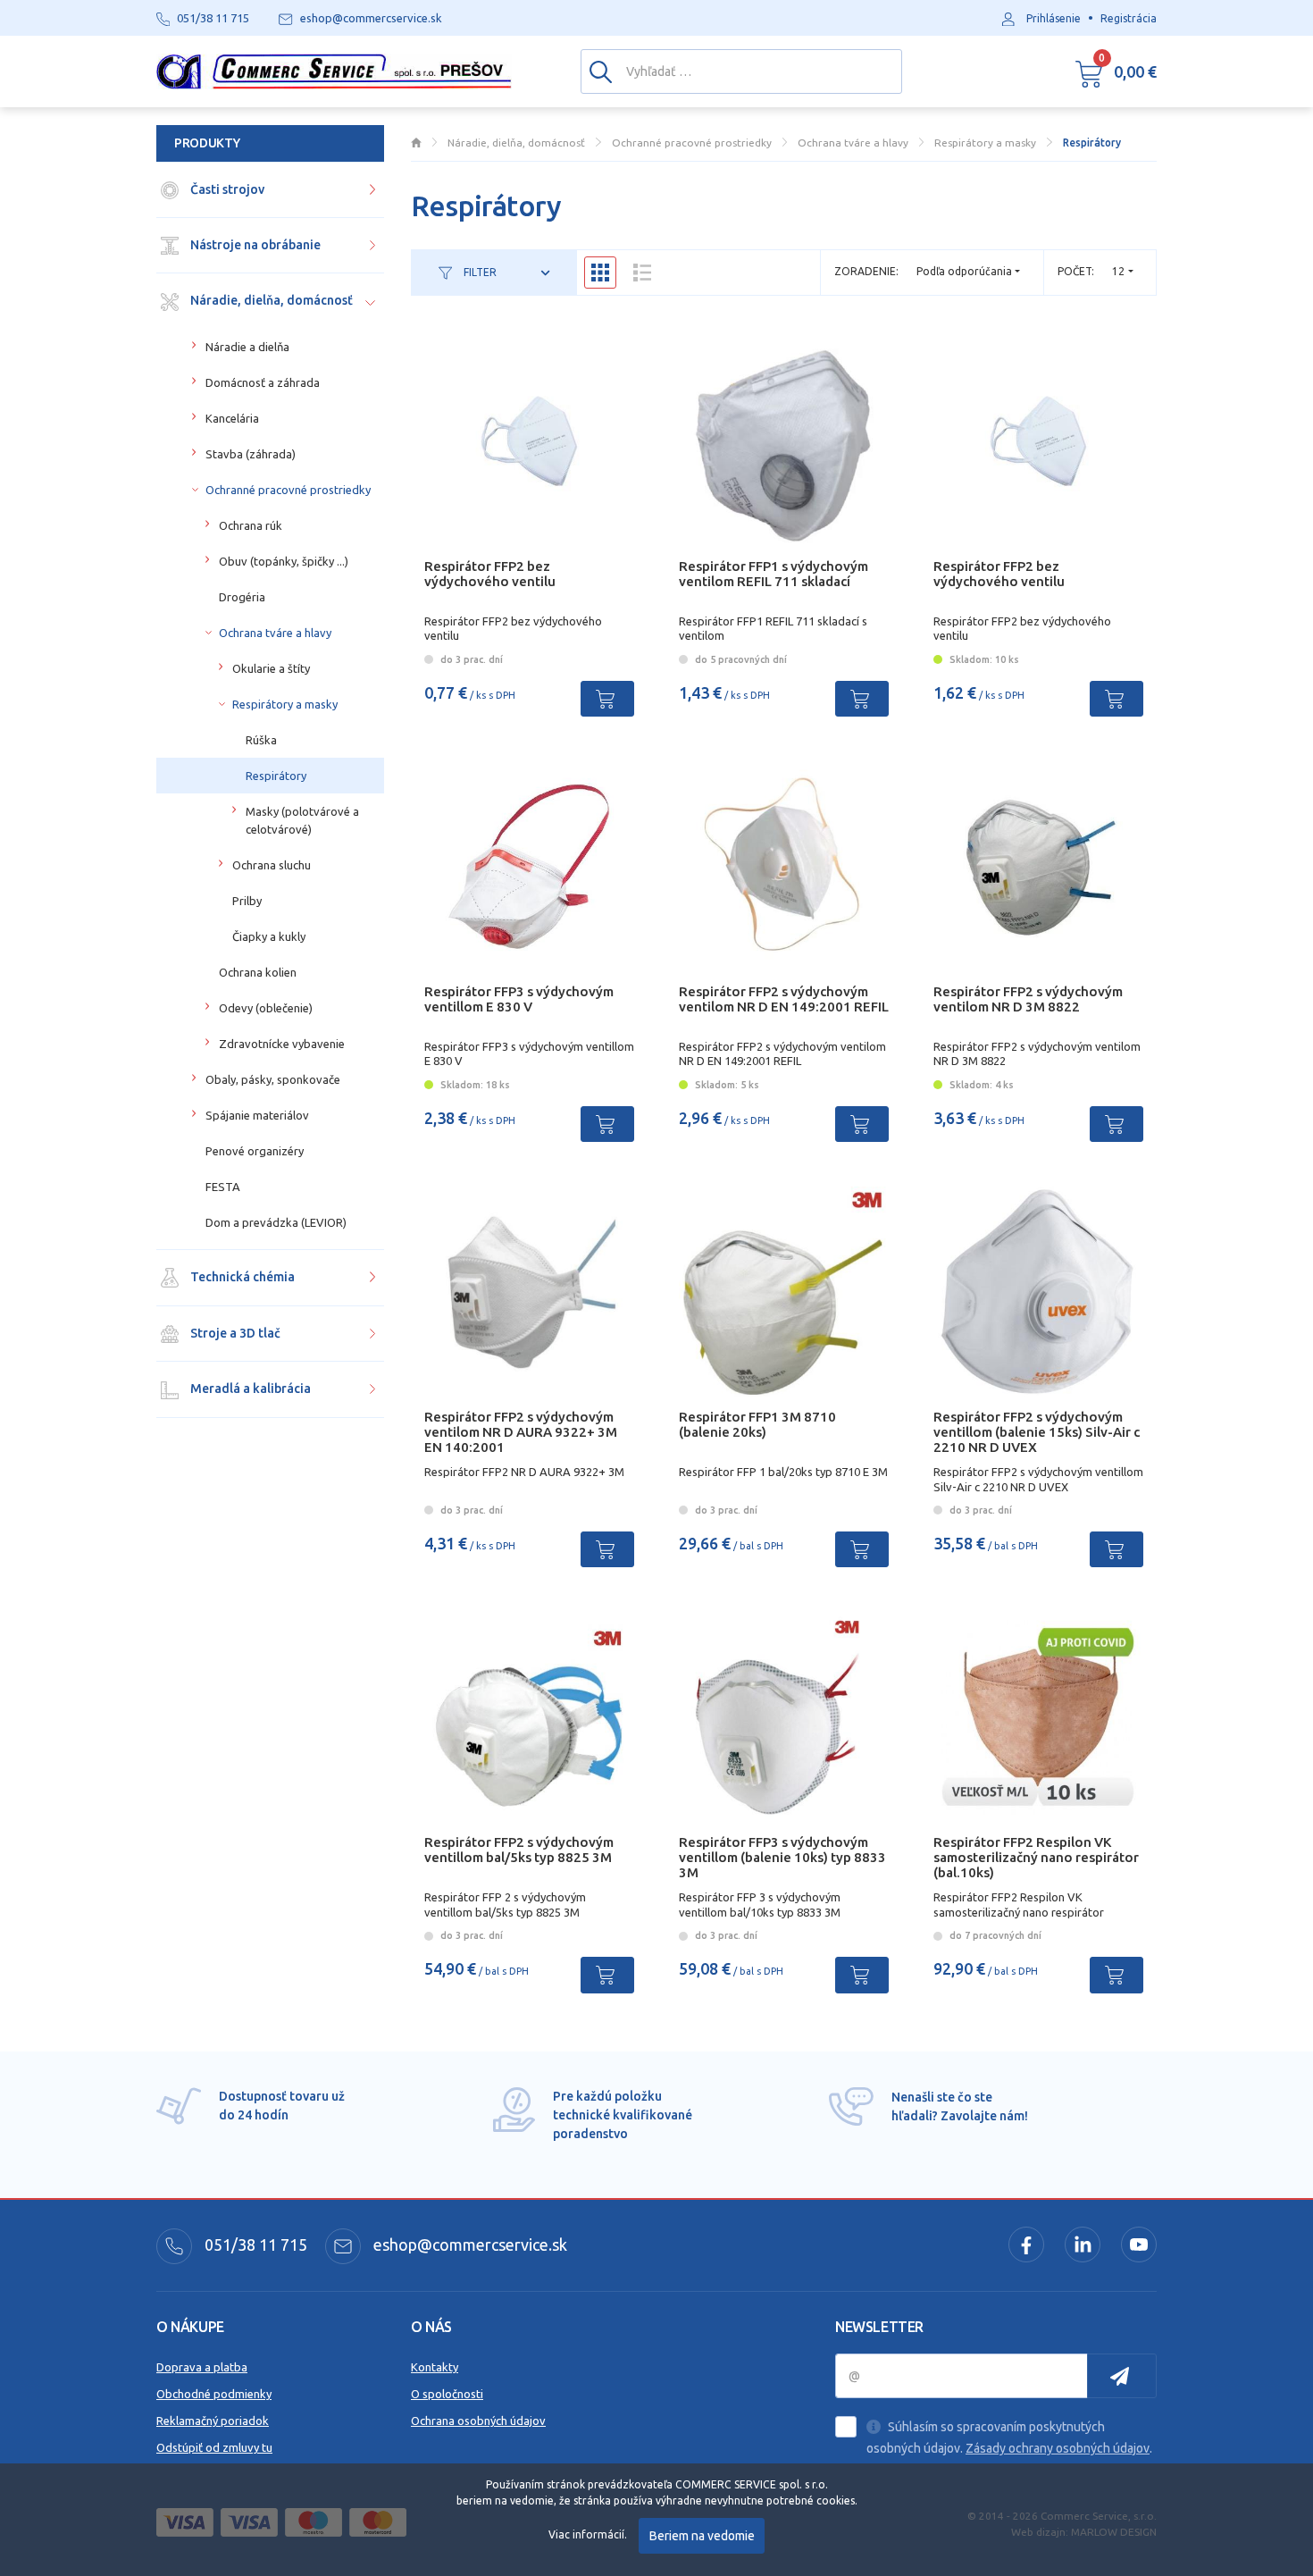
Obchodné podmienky (214, 2394)
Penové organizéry (255, 1151)
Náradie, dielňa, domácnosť (270, 300)
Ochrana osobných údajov (478, 2421)
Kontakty (435, 2367)
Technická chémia (241, 1277)
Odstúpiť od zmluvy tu (214, 2447)
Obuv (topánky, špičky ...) (284, 561)
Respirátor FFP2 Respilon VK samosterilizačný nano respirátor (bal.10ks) (1036, 1857)
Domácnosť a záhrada (263, 382)
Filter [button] (479, 272)
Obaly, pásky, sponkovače (273, 1079)
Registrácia (1129, 18)
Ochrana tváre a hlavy (275, 633)
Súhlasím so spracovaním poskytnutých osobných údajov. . (1009, 2438)
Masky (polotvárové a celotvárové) (302, 820)
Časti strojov (226, 189)
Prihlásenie (1054, 18)
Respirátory (276, 776)
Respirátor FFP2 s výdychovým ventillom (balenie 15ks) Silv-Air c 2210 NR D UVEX (1037, 1432)
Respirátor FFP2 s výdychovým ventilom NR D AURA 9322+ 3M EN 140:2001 (521, 1432)
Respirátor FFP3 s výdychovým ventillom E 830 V (519, 999)
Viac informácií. (588, 2534)
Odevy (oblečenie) (266, 1008)
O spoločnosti (447, 2394)
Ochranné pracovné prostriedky (288, 490)
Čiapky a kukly (269, 936)
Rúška (261, 740)
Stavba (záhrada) (251, 454)
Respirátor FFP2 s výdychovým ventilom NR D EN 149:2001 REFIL (784, 999)
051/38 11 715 (254, 2245)
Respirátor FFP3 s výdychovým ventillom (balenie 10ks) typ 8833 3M (782, 1857)
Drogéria (242, 597)
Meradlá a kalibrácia (249, 1389)
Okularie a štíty (271, 668)
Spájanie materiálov (257, 1115)
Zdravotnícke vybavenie (282, 1044)
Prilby (247, 901)
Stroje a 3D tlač (234, 1333)
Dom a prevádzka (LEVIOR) (276, 1222)
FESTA (223, 1187)
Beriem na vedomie (702, 2536)
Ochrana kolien (258, 972)
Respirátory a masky (285, 704)
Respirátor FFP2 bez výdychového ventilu (490, 574)
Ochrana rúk (251, 525)
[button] (1116, 71)
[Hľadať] (601, 71)
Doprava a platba (202, 2367)
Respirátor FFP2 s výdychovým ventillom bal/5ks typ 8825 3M (519, 1850)
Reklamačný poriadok (213, 2421)
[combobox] (1123, 271)
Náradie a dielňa (247, 347)
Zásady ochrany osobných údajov (1058, 2448)
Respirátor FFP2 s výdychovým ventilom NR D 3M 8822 (1028, 999)
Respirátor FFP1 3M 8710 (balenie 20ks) (757, 1424)
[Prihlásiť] (1122, 2376)
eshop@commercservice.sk (468, 2245)
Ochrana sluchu (272, 865)
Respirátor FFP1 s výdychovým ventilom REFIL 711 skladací (774, 574)
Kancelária (232, 418)
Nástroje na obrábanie (254, 245)
